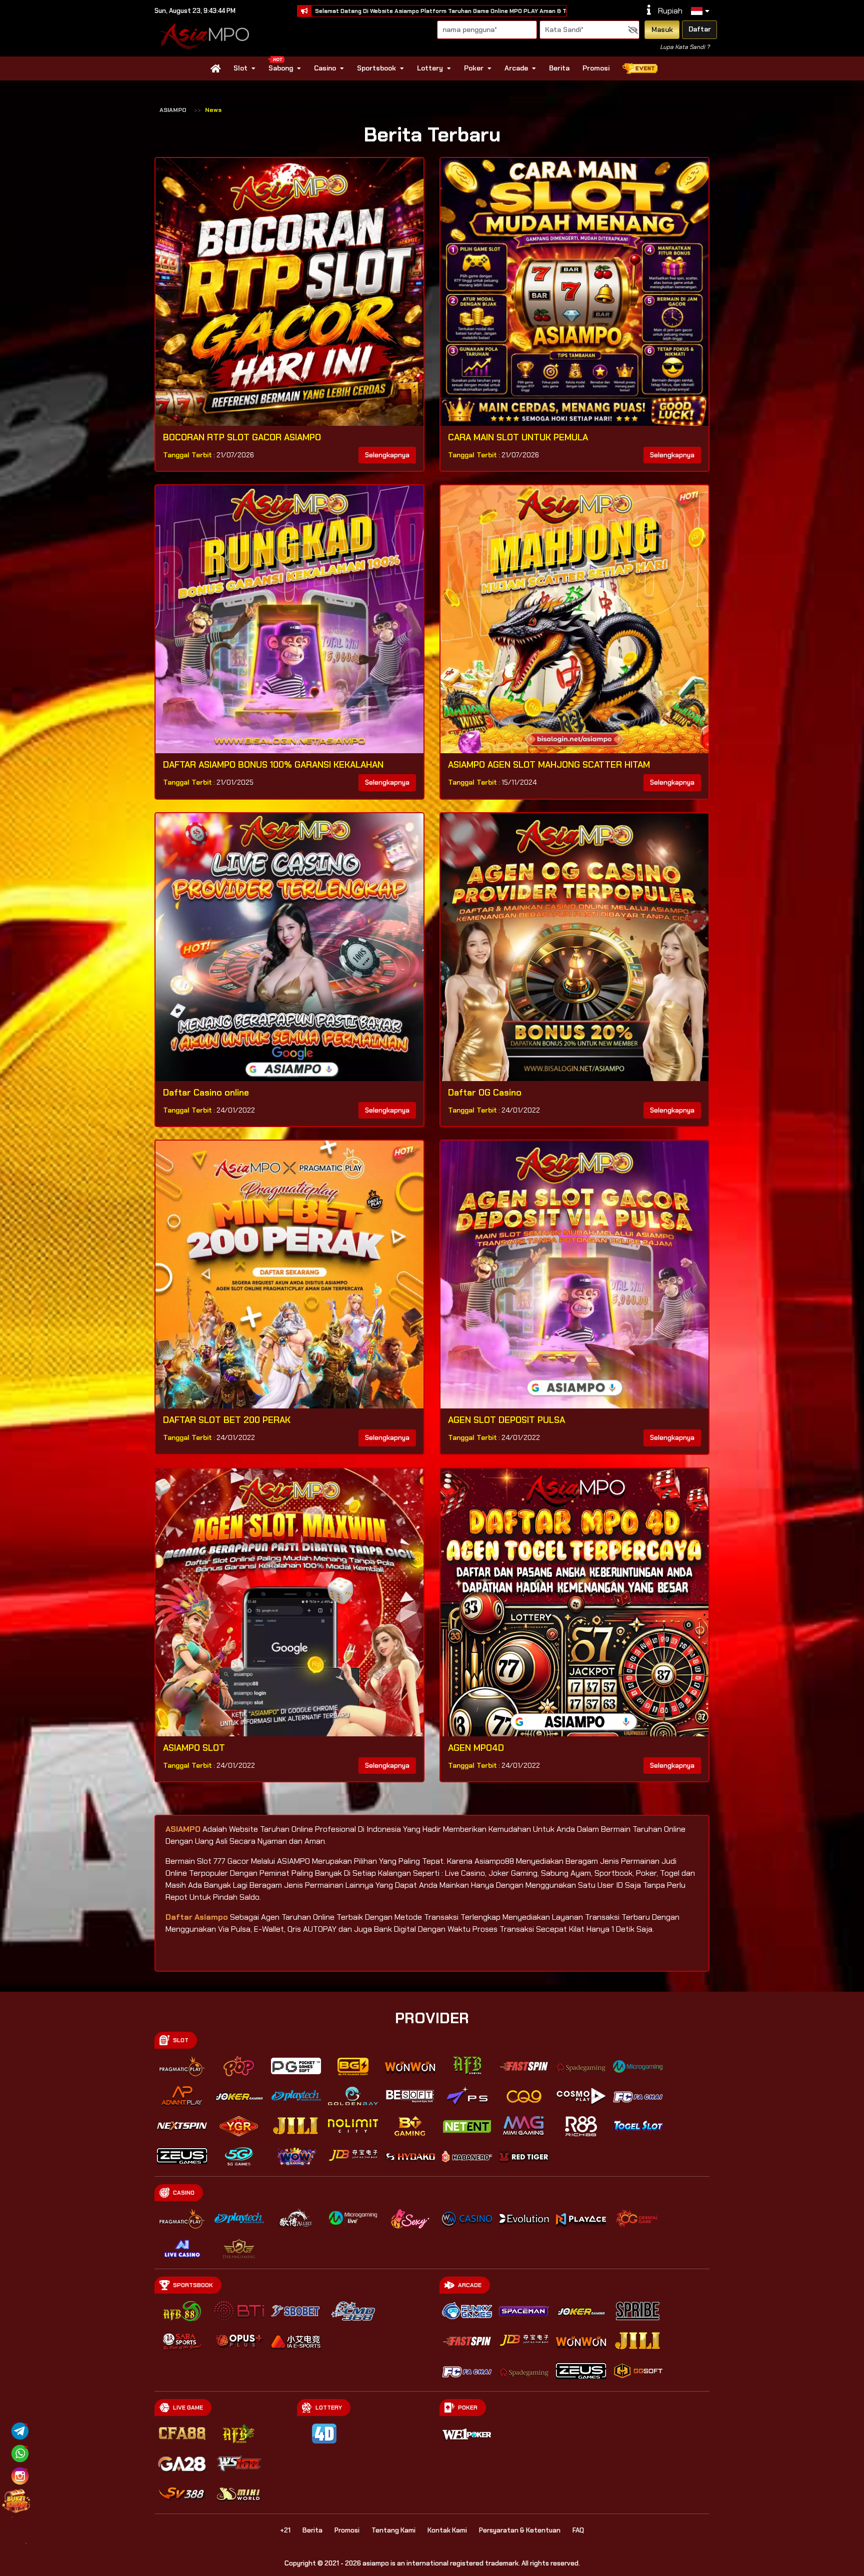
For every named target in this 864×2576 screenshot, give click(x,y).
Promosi (596, 68)
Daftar (700, 29)
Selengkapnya (387, 455)
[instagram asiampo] (20, 2475)
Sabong (281, 68)
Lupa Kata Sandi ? (685, 47)
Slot (240, 68)
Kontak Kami (447, 2530)
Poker (474, 68)
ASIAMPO (173, 110)
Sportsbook (376, 68)
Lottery (430, 68)
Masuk (662, 29)
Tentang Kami (393, 2530)
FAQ (578, 2530)
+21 (285, 2530)
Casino (325, 68)
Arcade (516, 68)
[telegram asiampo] (20, 2430)
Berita (559, 68)
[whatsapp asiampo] (20, 2453)
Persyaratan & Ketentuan (520, 2530)
